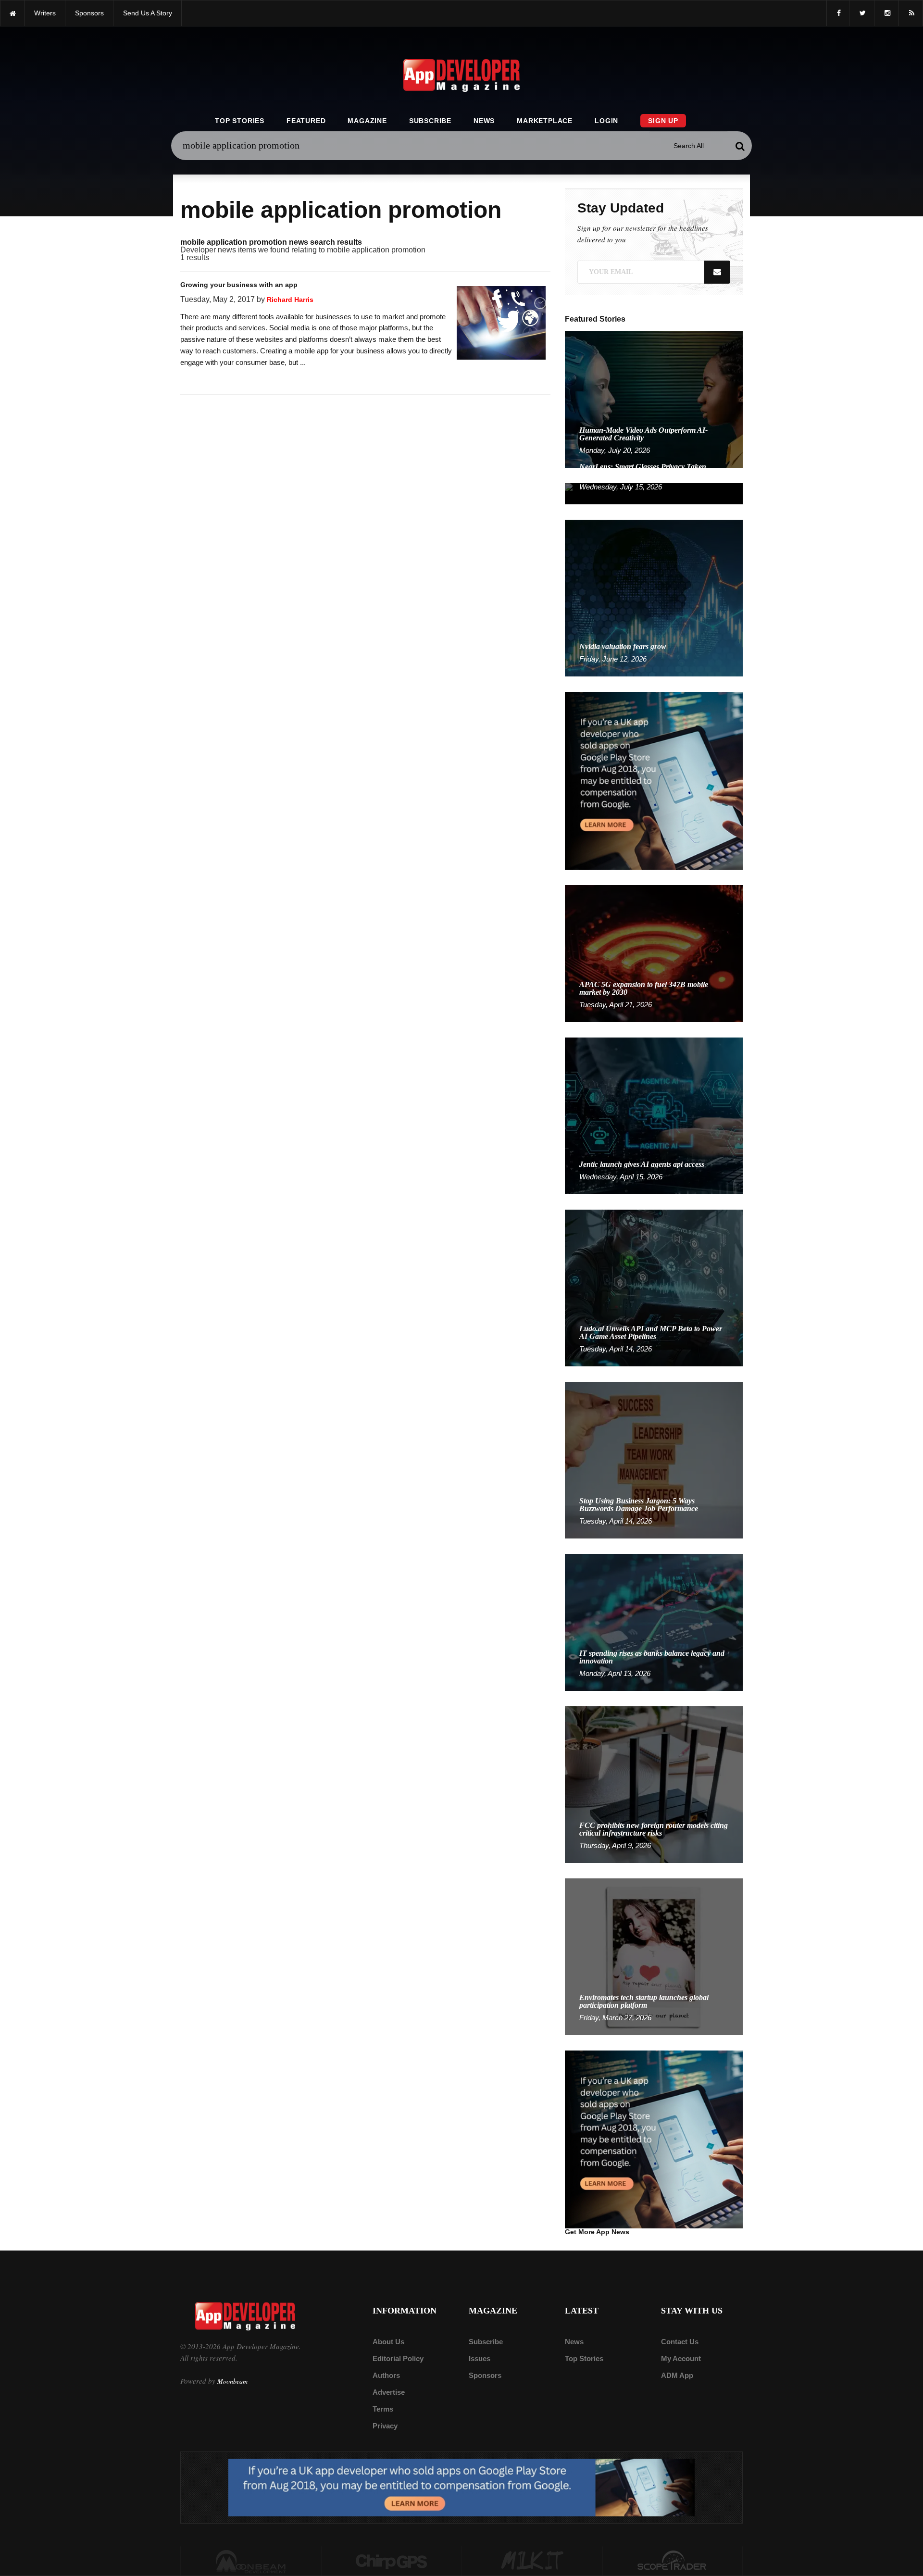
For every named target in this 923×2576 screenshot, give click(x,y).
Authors (386, 2375)
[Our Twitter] (862, 13)
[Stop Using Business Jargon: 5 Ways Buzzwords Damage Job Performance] (654, 1459)
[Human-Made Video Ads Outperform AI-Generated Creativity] (654, 399)
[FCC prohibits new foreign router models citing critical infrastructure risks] (654, 1784)
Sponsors (485, 2375)
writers (45, 13)
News (484, 121)
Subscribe (430, 121)
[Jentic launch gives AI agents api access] (654, 1115)
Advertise (389, 2392)
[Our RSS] (911, 13)
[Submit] (740, 146)
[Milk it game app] (532, 2561)
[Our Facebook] (838, 13)
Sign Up (663, 121)
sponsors (89, 13)
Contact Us (680, 2342)
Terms (383, 2409)
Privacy (385, 2426)
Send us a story (148, 13)
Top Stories (240, 121)
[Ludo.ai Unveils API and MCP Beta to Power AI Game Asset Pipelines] (654, 1287)
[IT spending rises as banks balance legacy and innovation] (654, 1622)
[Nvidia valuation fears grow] (654, 597)
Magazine (367, 121)
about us (388, 2342)
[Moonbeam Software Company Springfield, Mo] (251, 2561)
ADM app (677, 2375)
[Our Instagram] (886, 13)
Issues (480, 2358)
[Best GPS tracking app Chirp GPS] (392, 2561)
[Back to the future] (12, 13)
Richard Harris (290, 300)
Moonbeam (232, 2381)
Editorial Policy (398, 2358)
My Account (681, 2358)
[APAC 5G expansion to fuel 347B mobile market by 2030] (654, 953)
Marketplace (545, 121)
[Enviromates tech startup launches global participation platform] (654, 1956)
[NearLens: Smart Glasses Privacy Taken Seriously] (654, 493)
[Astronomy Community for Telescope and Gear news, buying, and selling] (673, 2561)
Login (606, 121)
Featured (306, 121)
